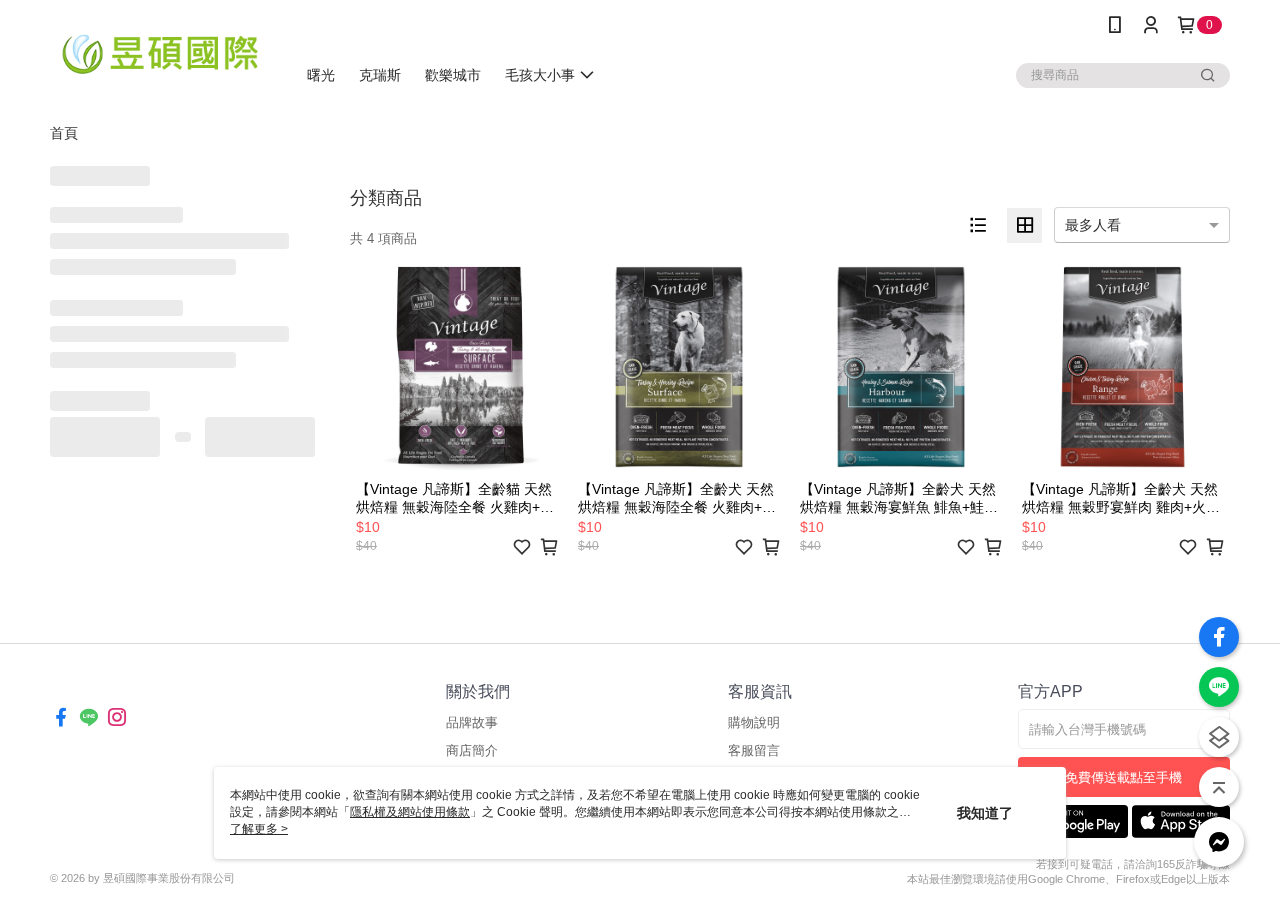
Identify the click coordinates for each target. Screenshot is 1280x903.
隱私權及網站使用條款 (410, 812)
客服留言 (754, 750)
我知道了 (985, 813)
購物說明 (754, 722)
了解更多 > (259, 829)
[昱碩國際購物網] (161, 52)
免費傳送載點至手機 (1123, 777)
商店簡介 (472, 750)
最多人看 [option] (1093, 225)
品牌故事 (472, 722)
